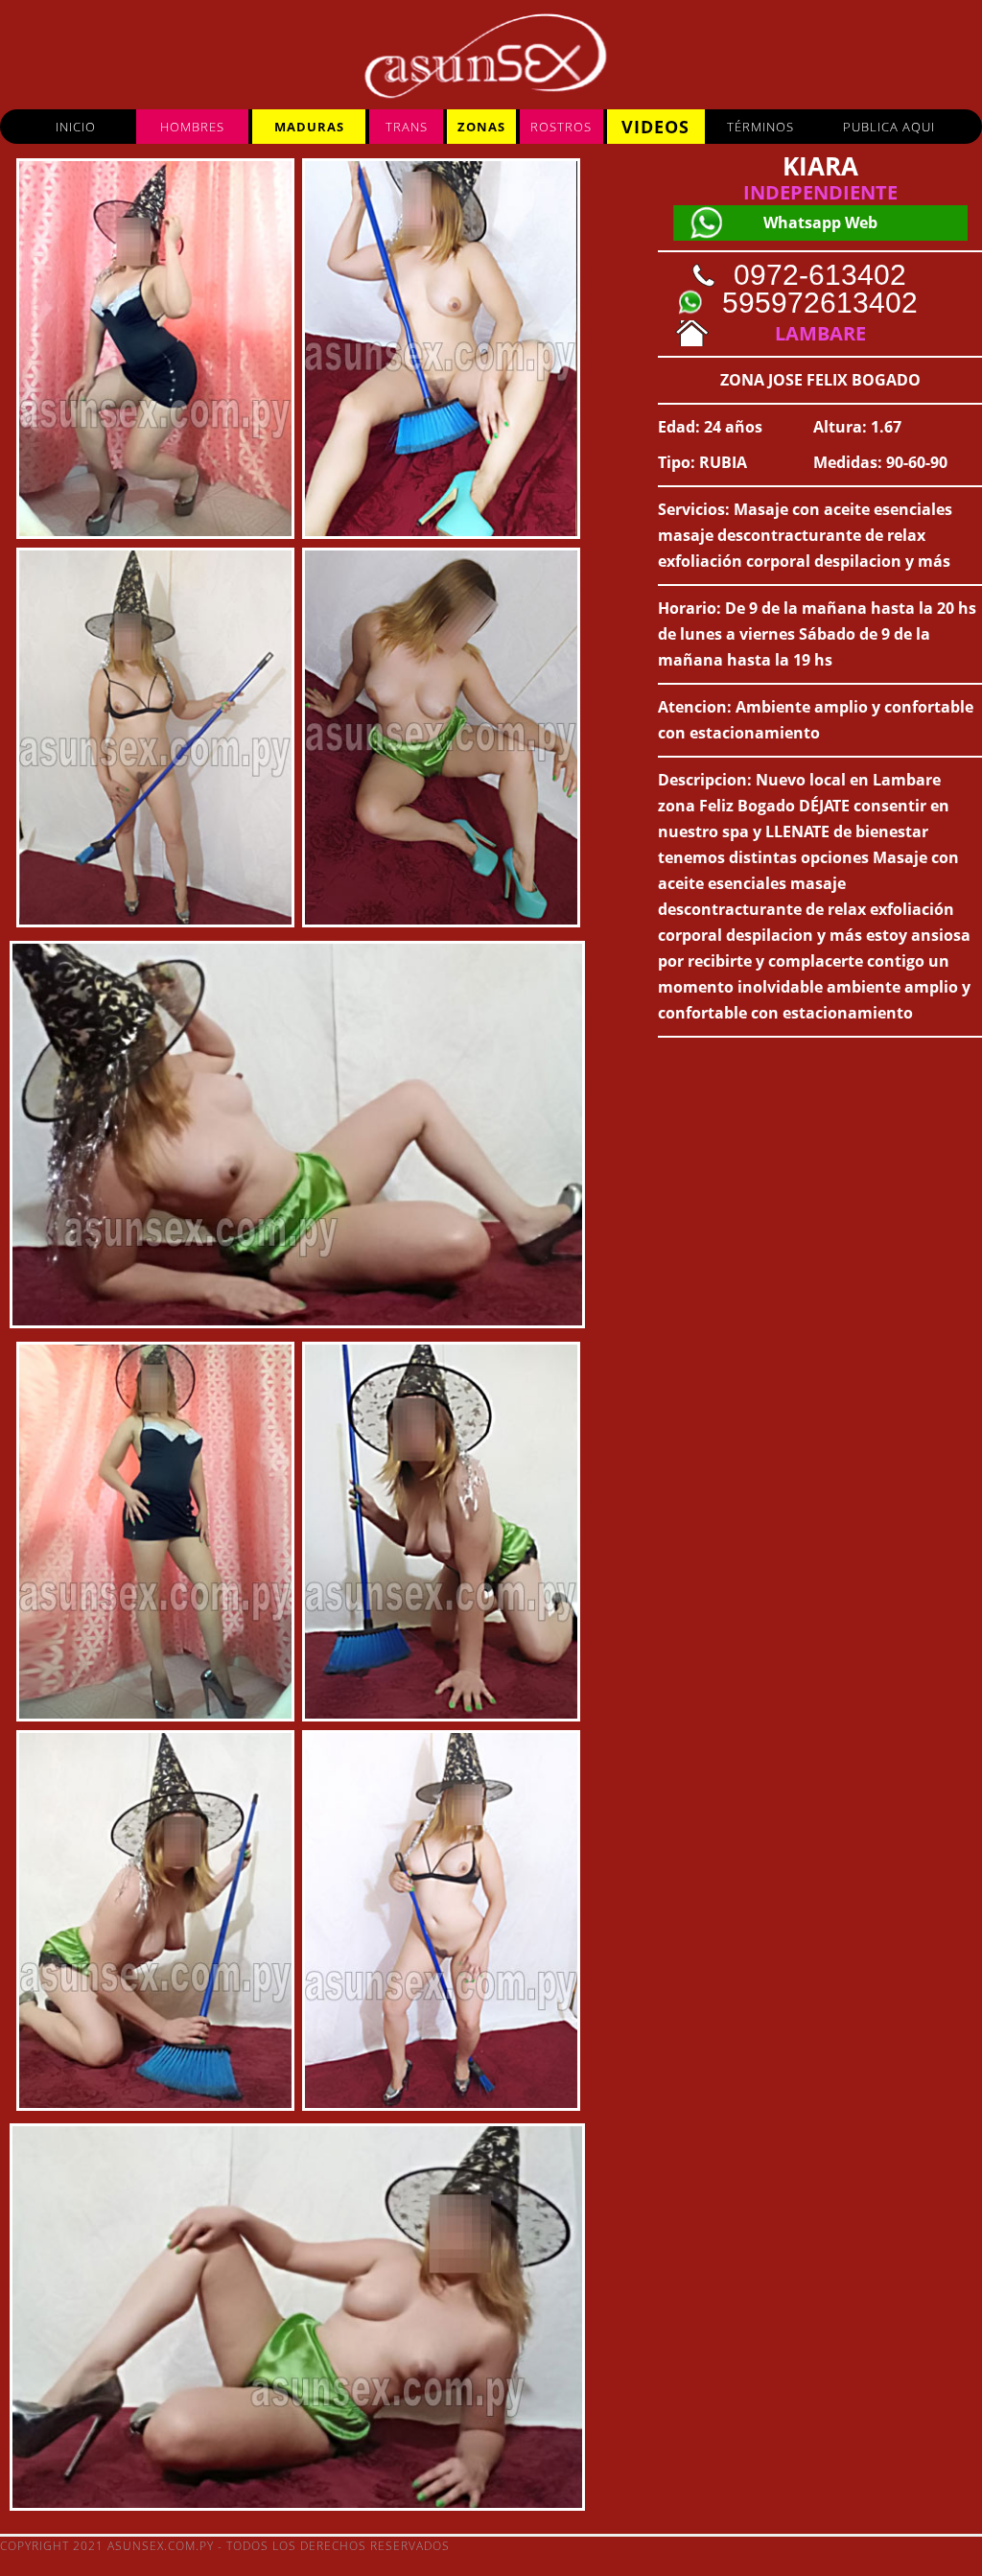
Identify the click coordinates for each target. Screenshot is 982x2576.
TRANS (407, 127)
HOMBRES (192, 127)
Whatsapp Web (820, 222)
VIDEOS (655, 127)
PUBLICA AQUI (889, 127)
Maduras (309, 127)
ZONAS (481, 127)
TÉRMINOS (760, 127)
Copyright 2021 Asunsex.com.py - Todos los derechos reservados (225, 2546)
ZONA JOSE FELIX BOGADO (820, 380)
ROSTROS (561, 127)
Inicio (76, 127)
